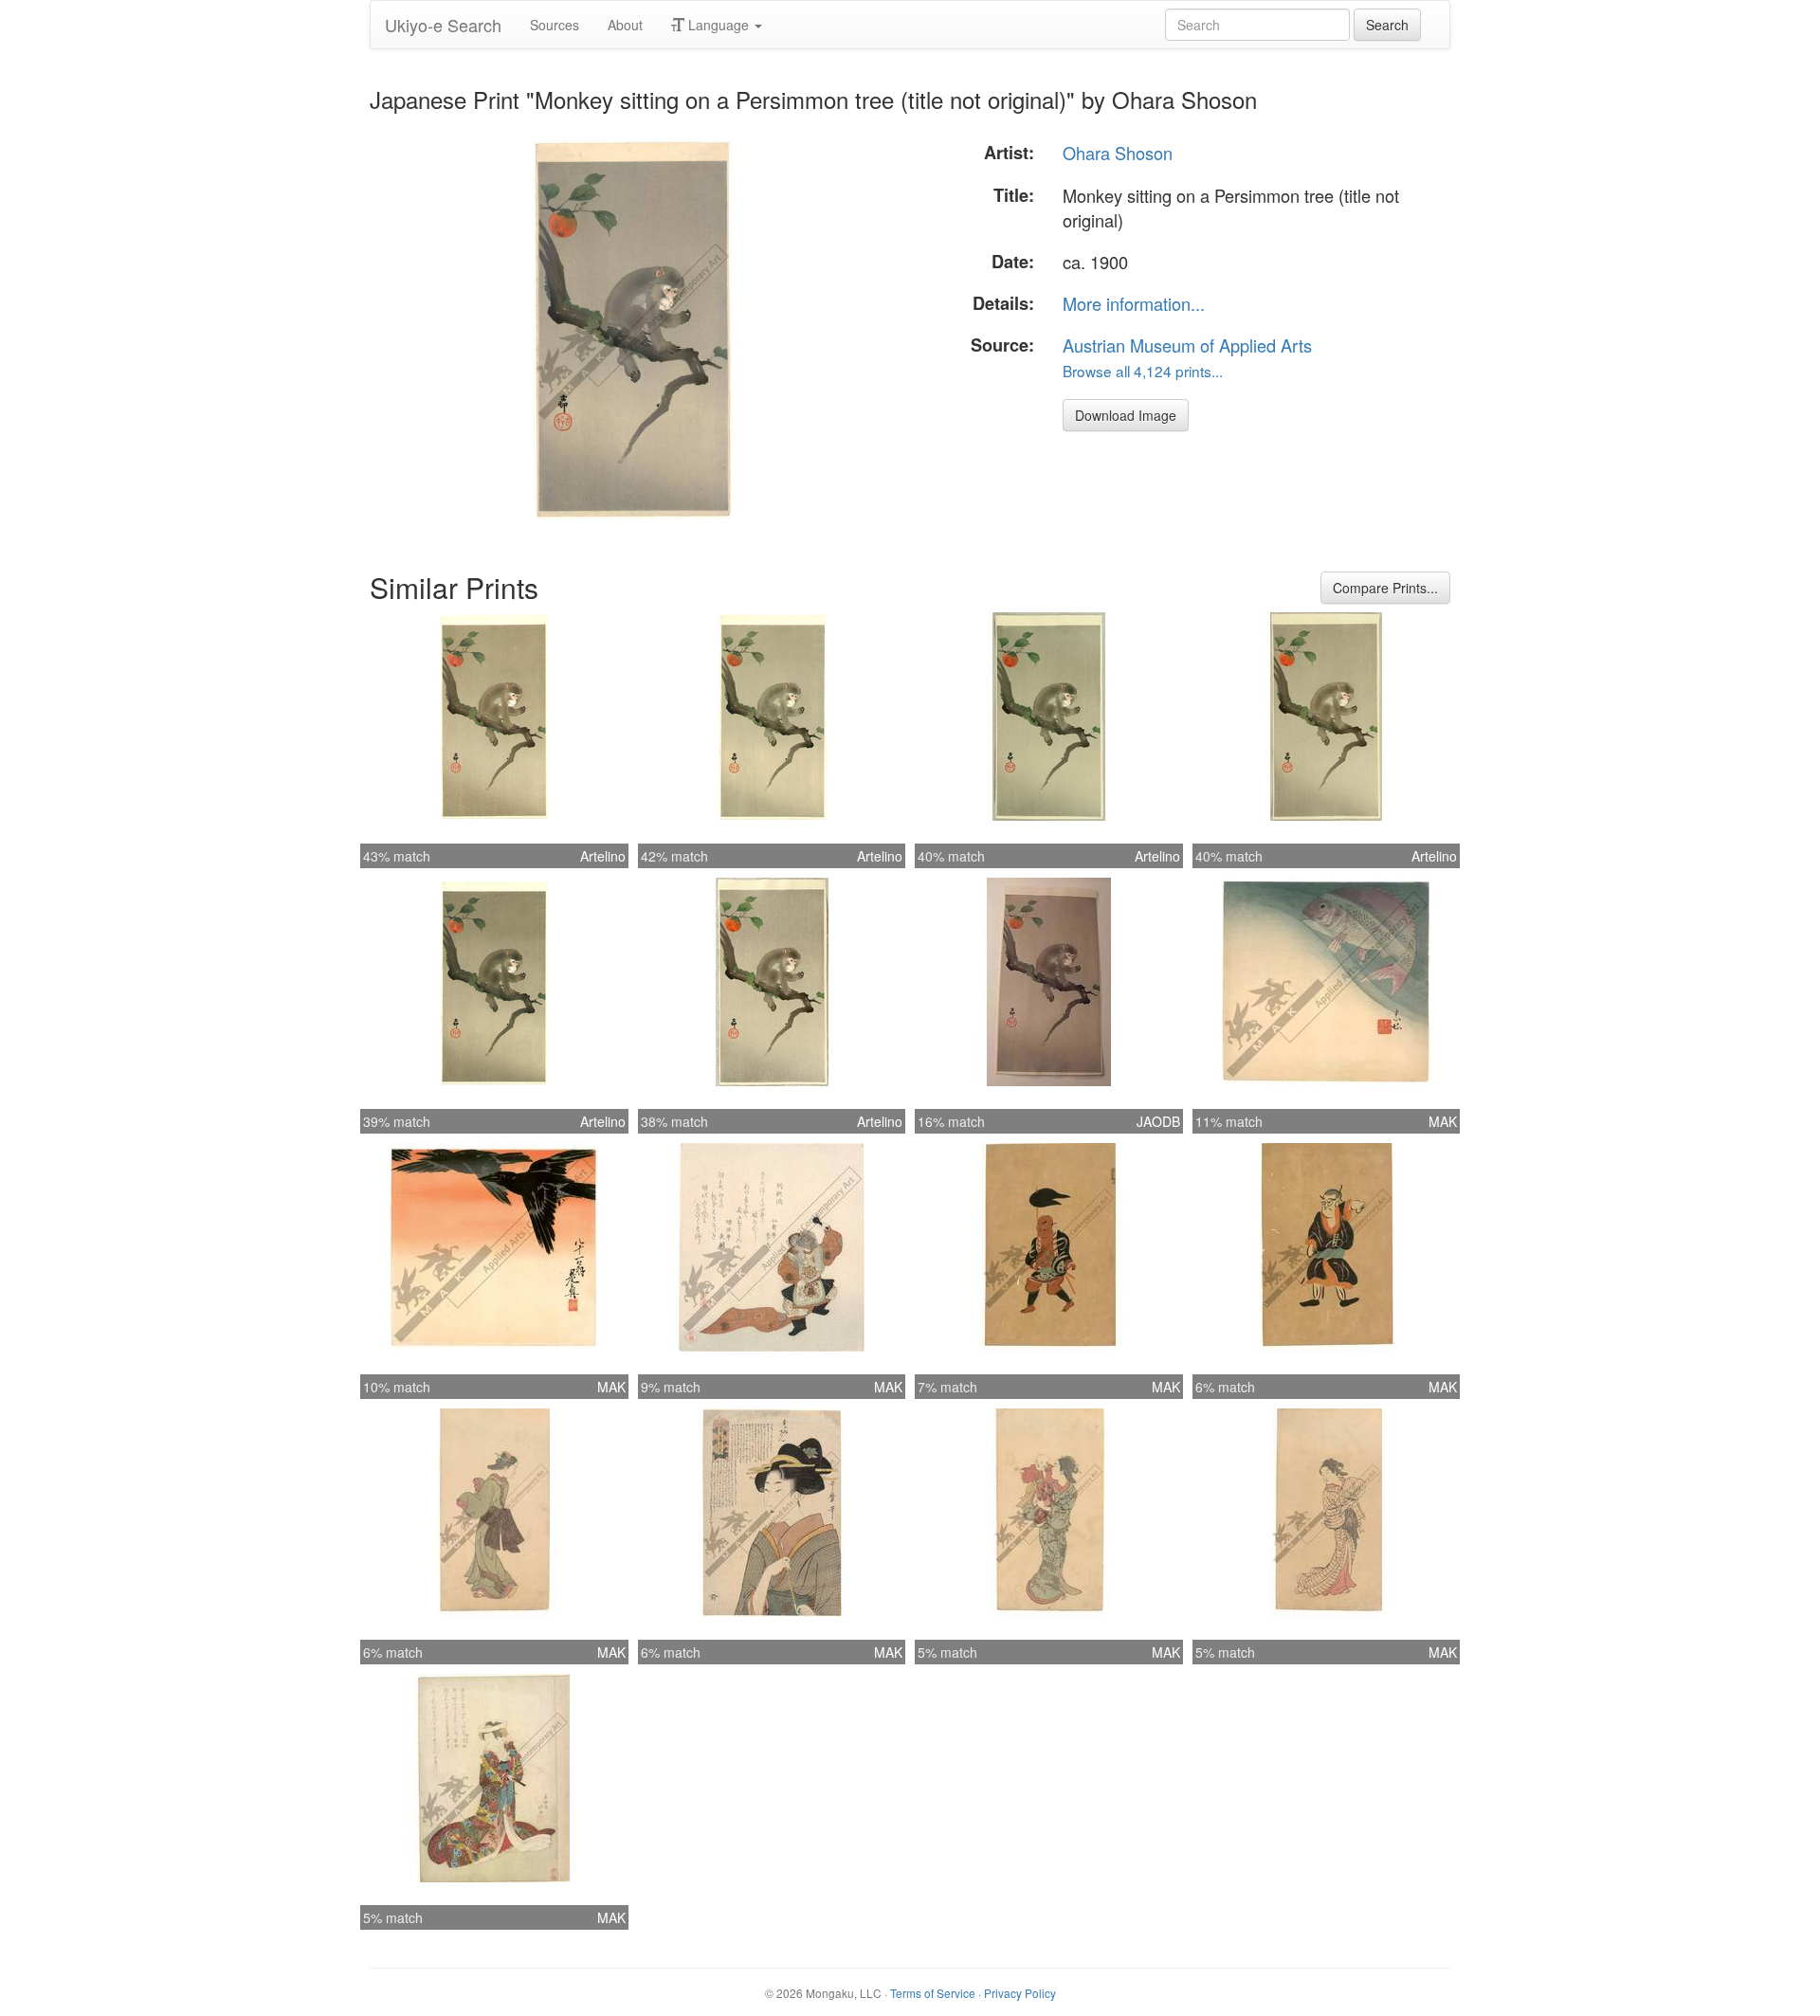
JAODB (1158, 1121)
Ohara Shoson (1118, 153)
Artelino (603, 856)
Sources (555, 25)
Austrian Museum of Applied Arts (1187, 345)
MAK (1443, 1121)
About (625, 25)
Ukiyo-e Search (443, 25)
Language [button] (719, 25)
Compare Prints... (1385, 588)
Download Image (1126, 415)
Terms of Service (933, 1993)
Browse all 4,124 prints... (1143, 371)
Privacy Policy (1020, 1993)
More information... (1134, 303)
